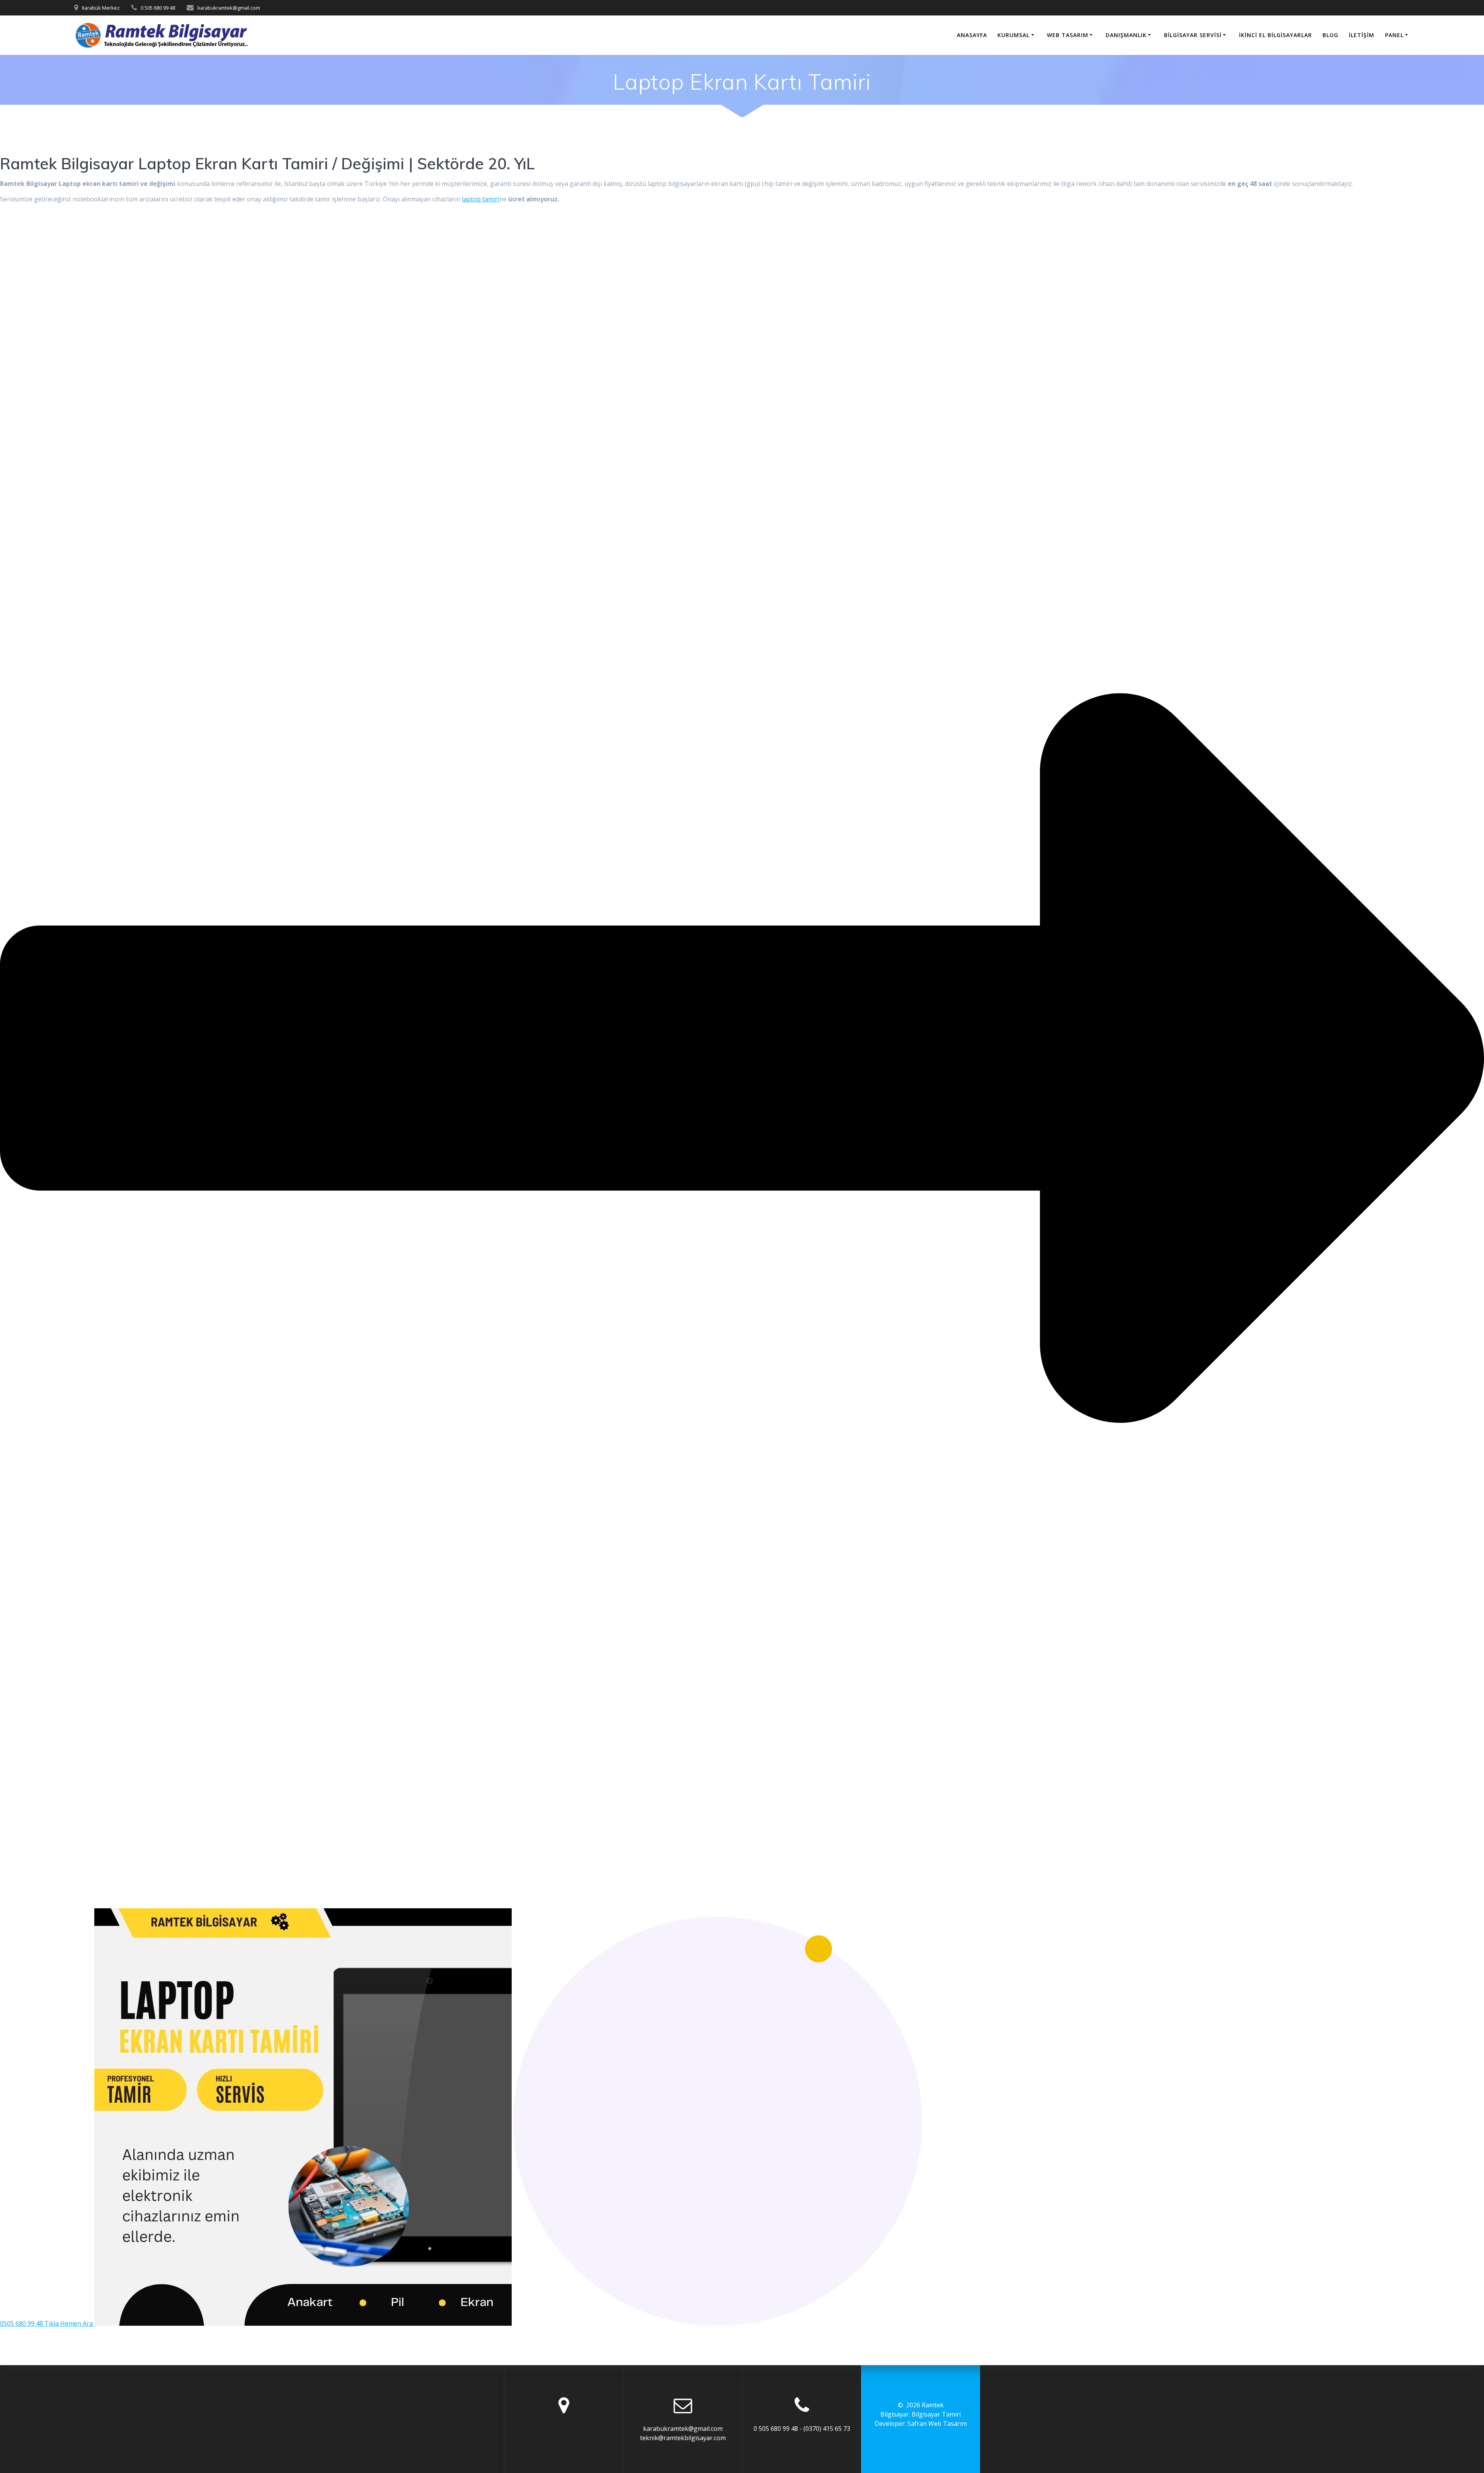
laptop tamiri (481, 199)
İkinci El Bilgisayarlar (1276, 35)
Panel (1394, 35)
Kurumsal (1013, 35)
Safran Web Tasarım (937, 2424)
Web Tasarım (1068, 35)
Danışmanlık (1126, 35)
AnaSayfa (972, 35)
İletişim (1361, 35)
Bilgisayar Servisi (1193, 35)
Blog (1330, 35)
